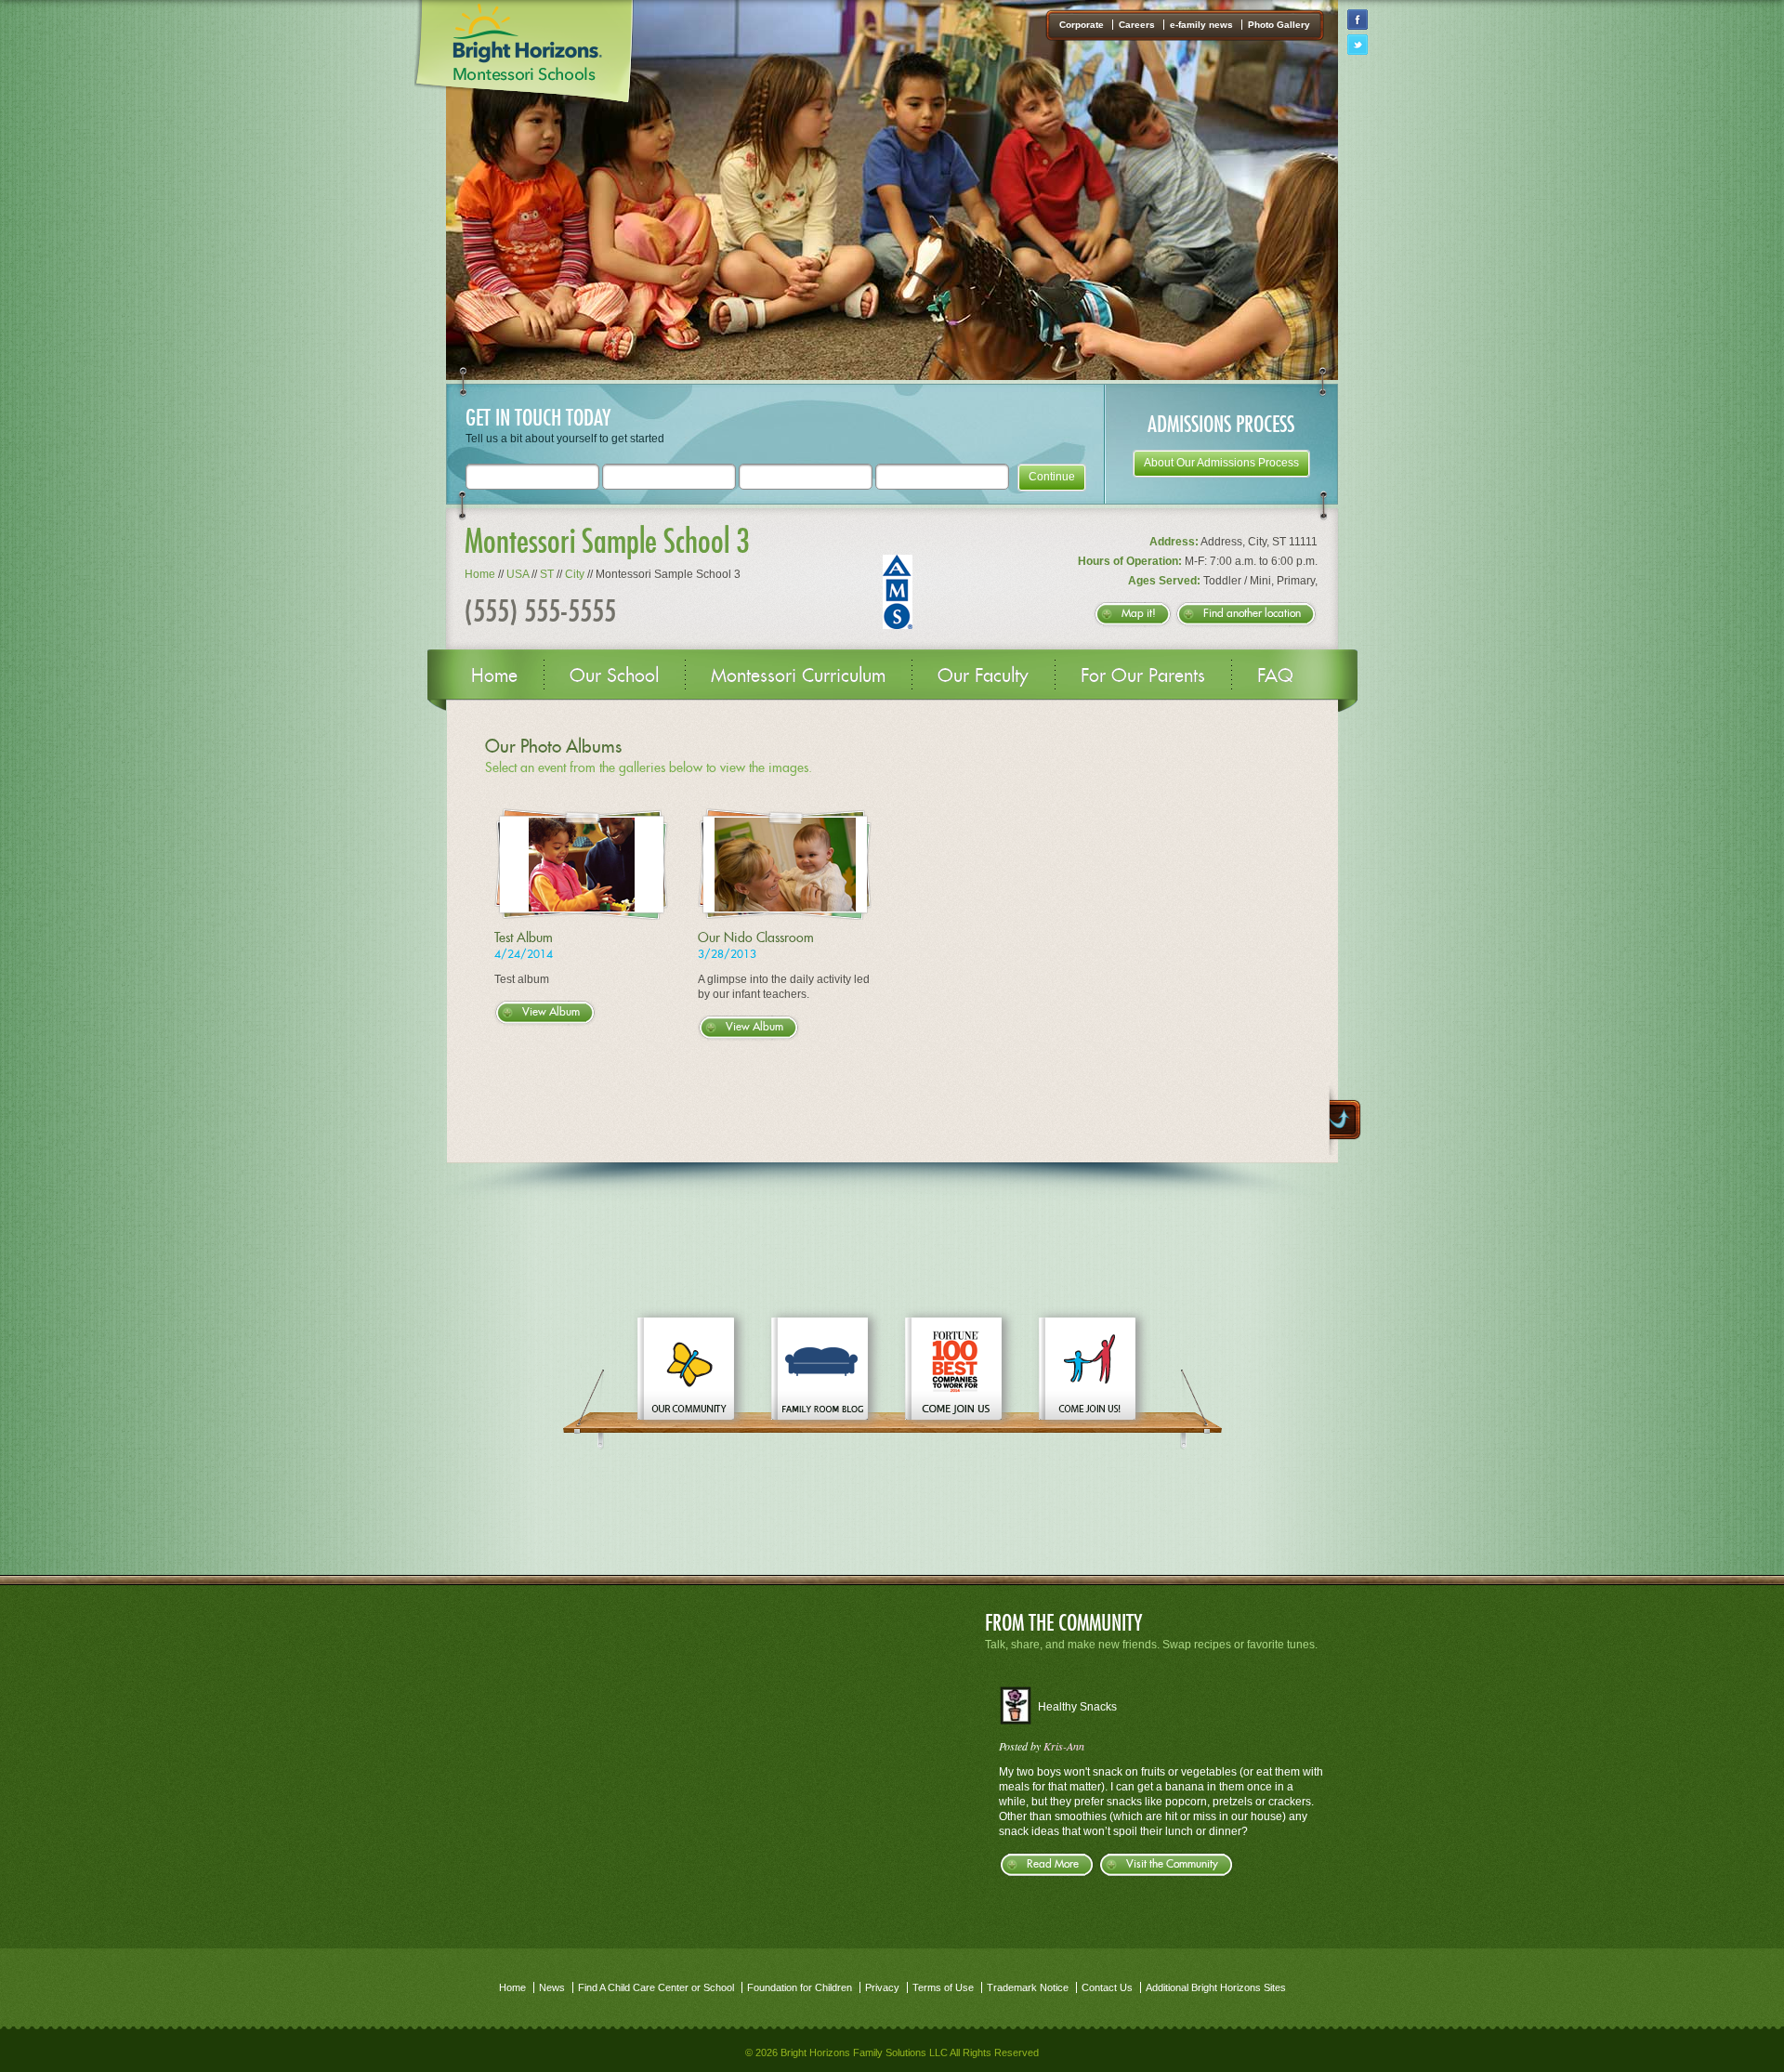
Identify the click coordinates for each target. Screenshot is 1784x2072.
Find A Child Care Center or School (656, 1987)
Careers (1137, 25)
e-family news (1201, 25)
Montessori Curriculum (798, 675)
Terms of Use (943, 1987)
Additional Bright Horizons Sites (1216, 1987)
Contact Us (1107, 1987)
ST (547, 574)
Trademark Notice (1028, 1987)
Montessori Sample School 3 (607, 540)
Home (480, 574)
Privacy (882, 1987)
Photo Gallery (1279, 25)
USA (518, 574)
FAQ (1275, 675)
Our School (614, 675)
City (575, 574)
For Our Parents (1143, 675)
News (552, 1987)
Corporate (1082, 25)
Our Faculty (983, 675)
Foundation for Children (800, 1987)
